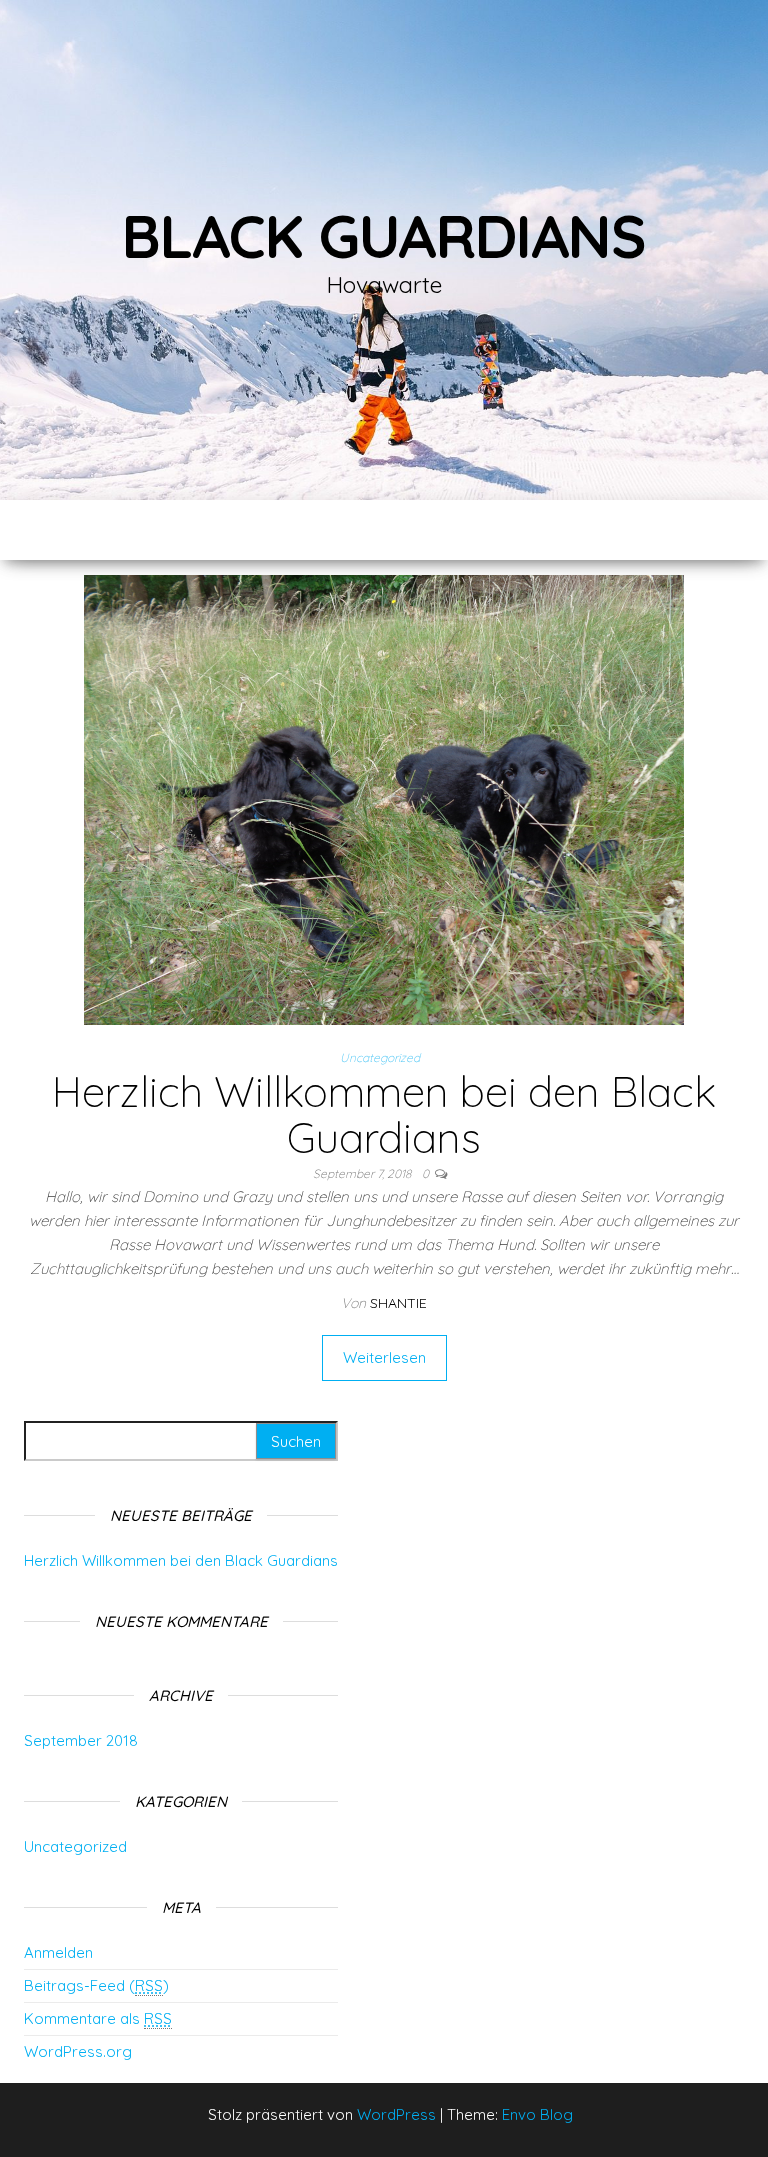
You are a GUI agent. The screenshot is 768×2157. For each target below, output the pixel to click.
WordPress (396, 2114)
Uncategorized (380, 1057)
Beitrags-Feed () (96, 1985)
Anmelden (58, 1952)
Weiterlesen (384, 1357)
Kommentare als (98, 2018)
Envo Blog (537, 2114)
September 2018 (81, 1740)
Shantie (398, 1303)
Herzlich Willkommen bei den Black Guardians (384, 1114)
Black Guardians (384, 235)
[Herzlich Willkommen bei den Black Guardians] (384, 798)
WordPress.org (78, 2051)
